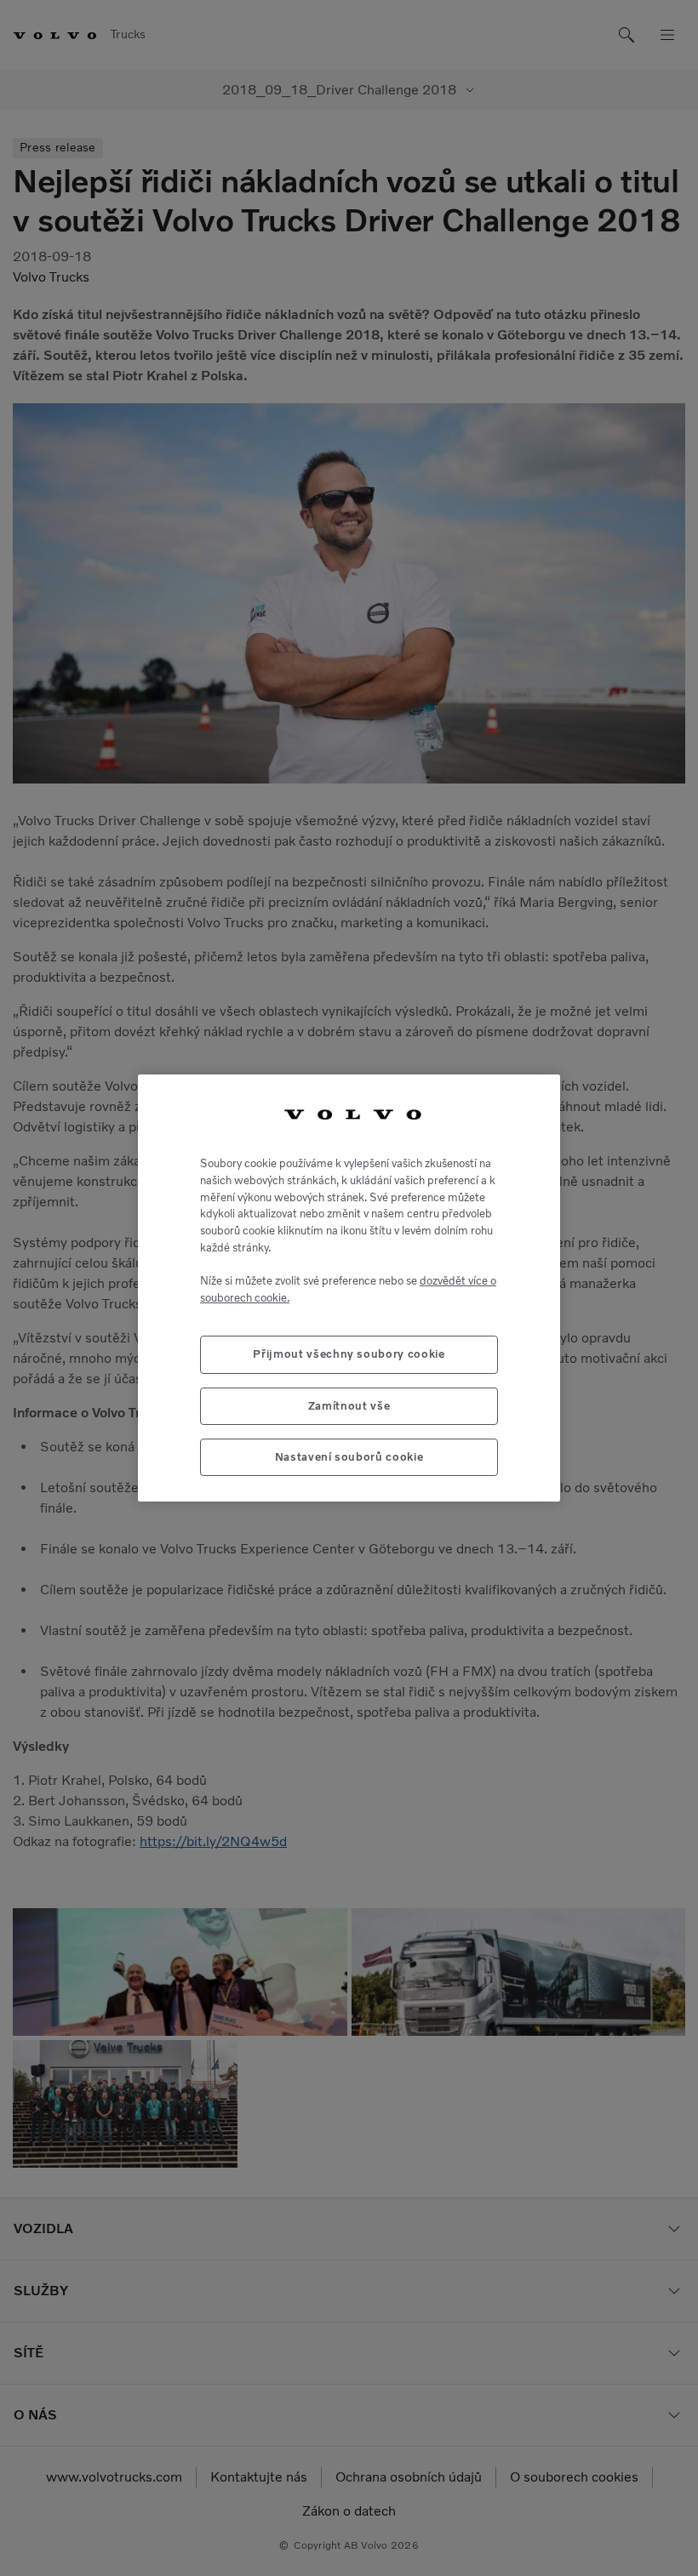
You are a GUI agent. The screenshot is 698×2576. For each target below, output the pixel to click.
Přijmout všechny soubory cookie (349, 1354)
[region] (349, 1288)
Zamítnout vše (349, 1406)
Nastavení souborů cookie (349, 1457)
